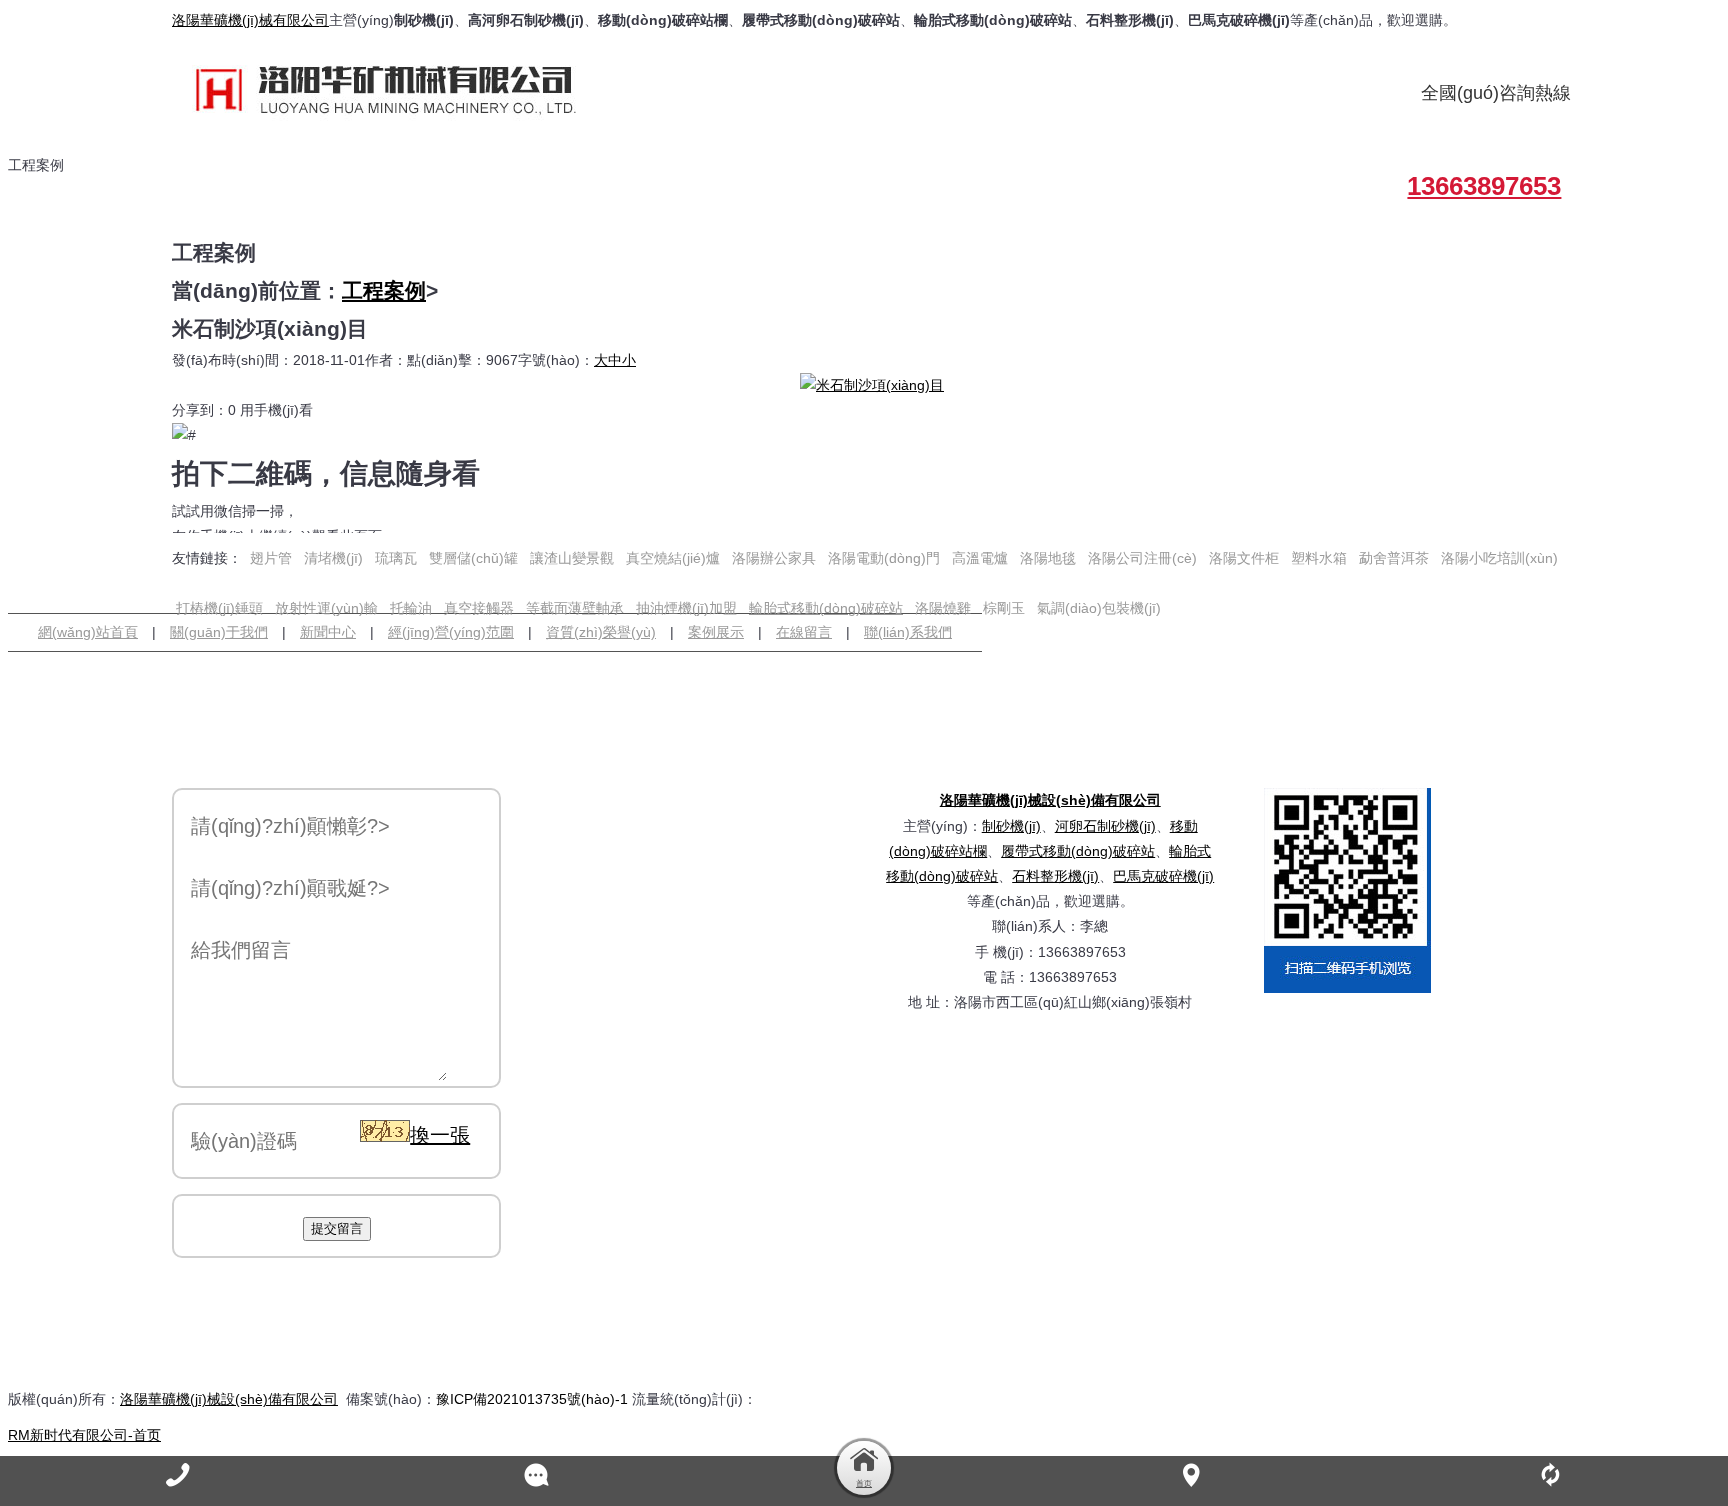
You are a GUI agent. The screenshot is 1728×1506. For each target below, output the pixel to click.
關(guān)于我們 (219, 632)
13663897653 (1484, 186)
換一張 (440, 1135)
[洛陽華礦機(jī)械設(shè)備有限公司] (402, 89)
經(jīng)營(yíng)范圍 (451, 632)
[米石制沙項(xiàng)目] (872, 385)
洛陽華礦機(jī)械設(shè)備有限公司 (1050, 800)
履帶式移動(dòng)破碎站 (1078, 851)
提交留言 (337, 1228)
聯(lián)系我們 (908, 632)
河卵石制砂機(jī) (1105, 826)
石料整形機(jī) (1055, 876)
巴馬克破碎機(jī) (1163, 876)
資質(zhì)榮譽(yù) (601, 632)
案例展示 (716, 632)
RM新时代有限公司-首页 (84, 1435)
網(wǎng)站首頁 (88, 632)
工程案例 (384, 290)
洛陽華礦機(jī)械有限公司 (250, 20)
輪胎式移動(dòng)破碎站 (826, 608)
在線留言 (804, 632)
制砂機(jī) (1011, 826)
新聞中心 (328, 632)
